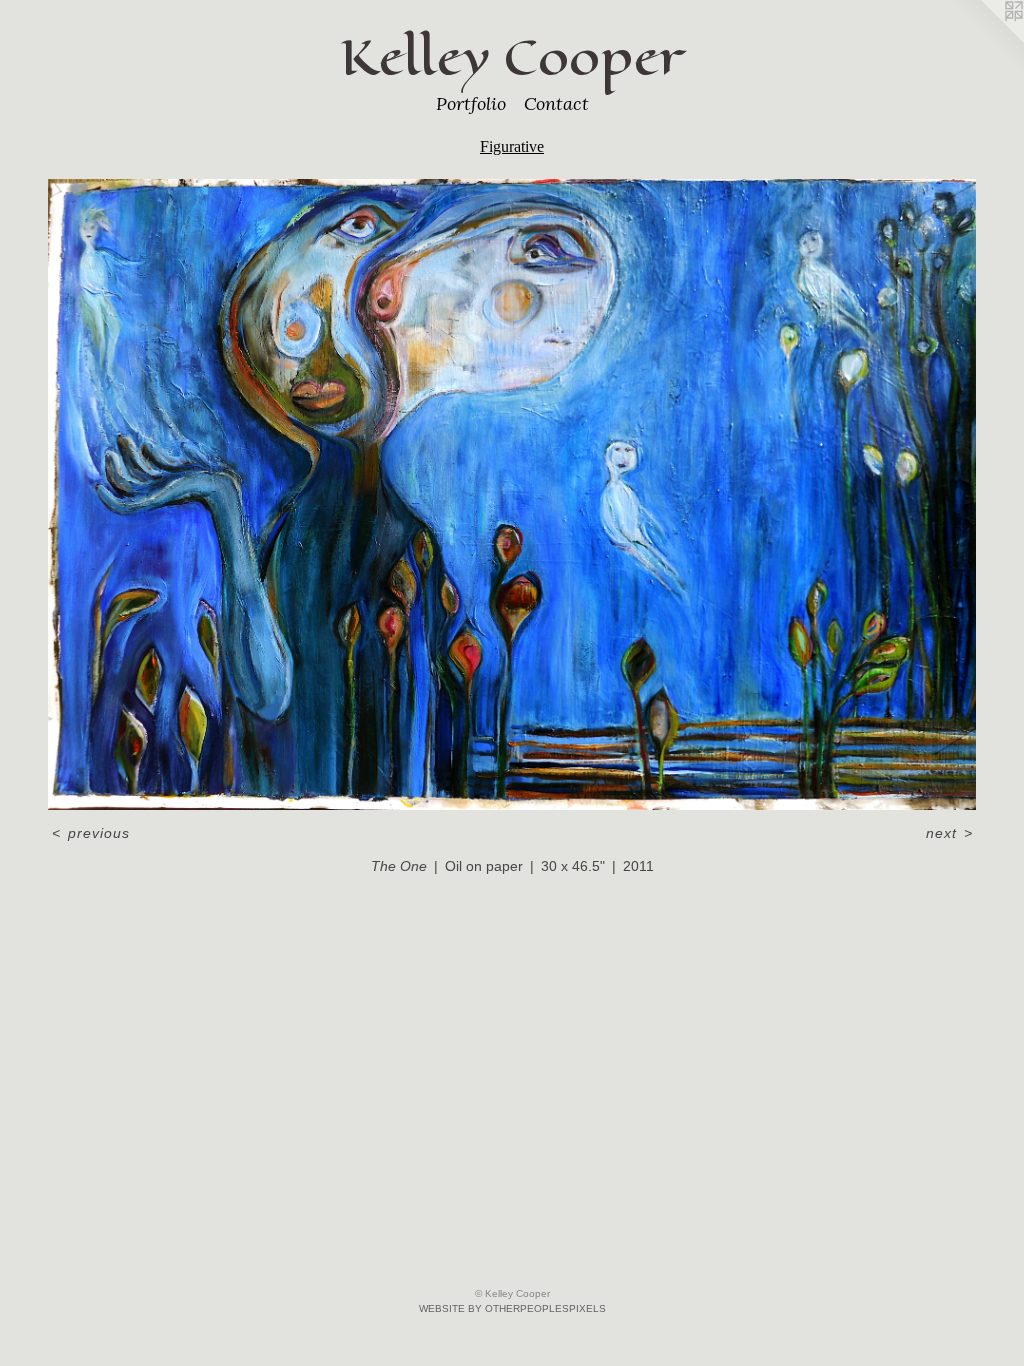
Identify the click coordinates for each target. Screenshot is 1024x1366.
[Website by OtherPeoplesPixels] (984, 40)
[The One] (512, 494)
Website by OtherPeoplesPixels (512, 1308)
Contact (556, 103)
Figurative (512, 146)
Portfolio (471, 103)
